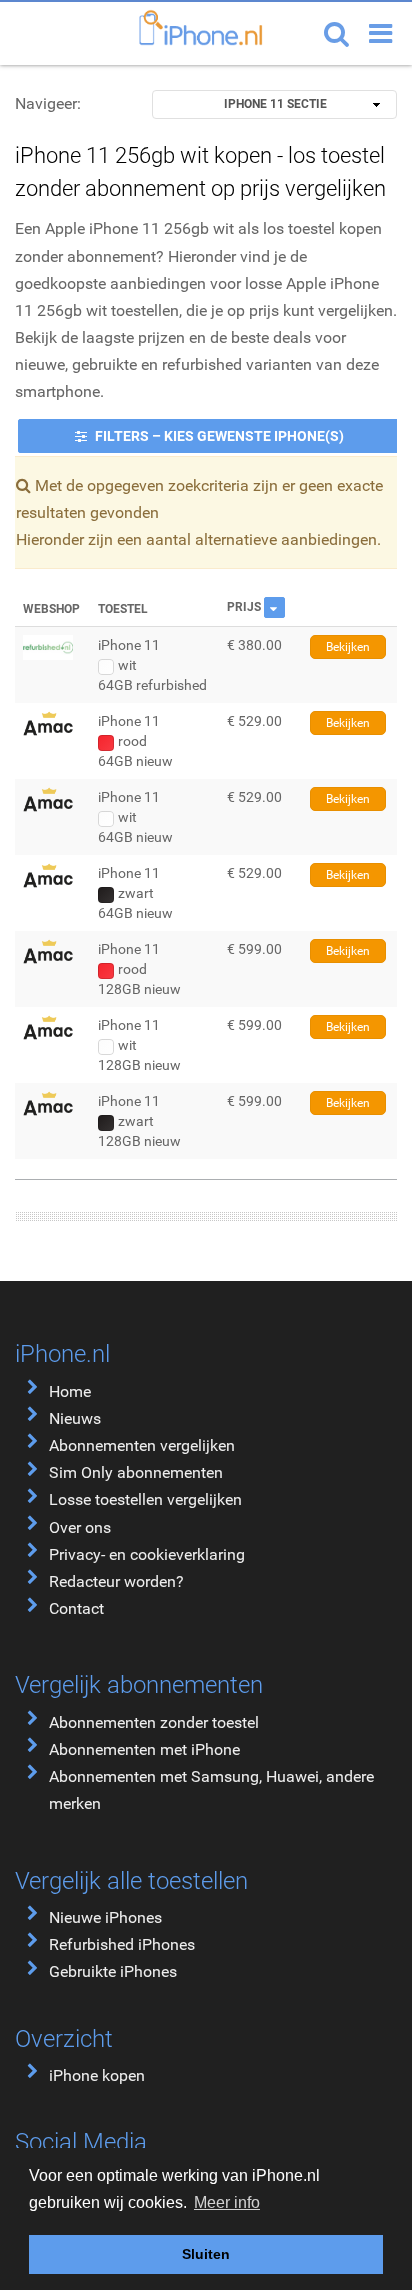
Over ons (80, 1527)
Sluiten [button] (206, 2254)
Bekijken (348, 647)
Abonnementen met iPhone (144, 1749)
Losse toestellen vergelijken (145, 1499)
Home (70, 1391)
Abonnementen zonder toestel (154, 1722)
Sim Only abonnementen (136, 1472)
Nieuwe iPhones (105, 1917)
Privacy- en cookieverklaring (147, 1554)
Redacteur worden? (116, 1581)
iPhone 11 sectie (275, 104)
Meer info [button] (227, 2202)
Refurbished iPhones (122, 1944)
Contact (76, 1608)
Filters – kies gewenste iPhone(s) (218, 436)
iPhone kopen (97, 2075)
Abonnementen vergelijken (142, 1445)
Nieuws (75, 1418)
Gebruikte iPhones (113, 1971)
